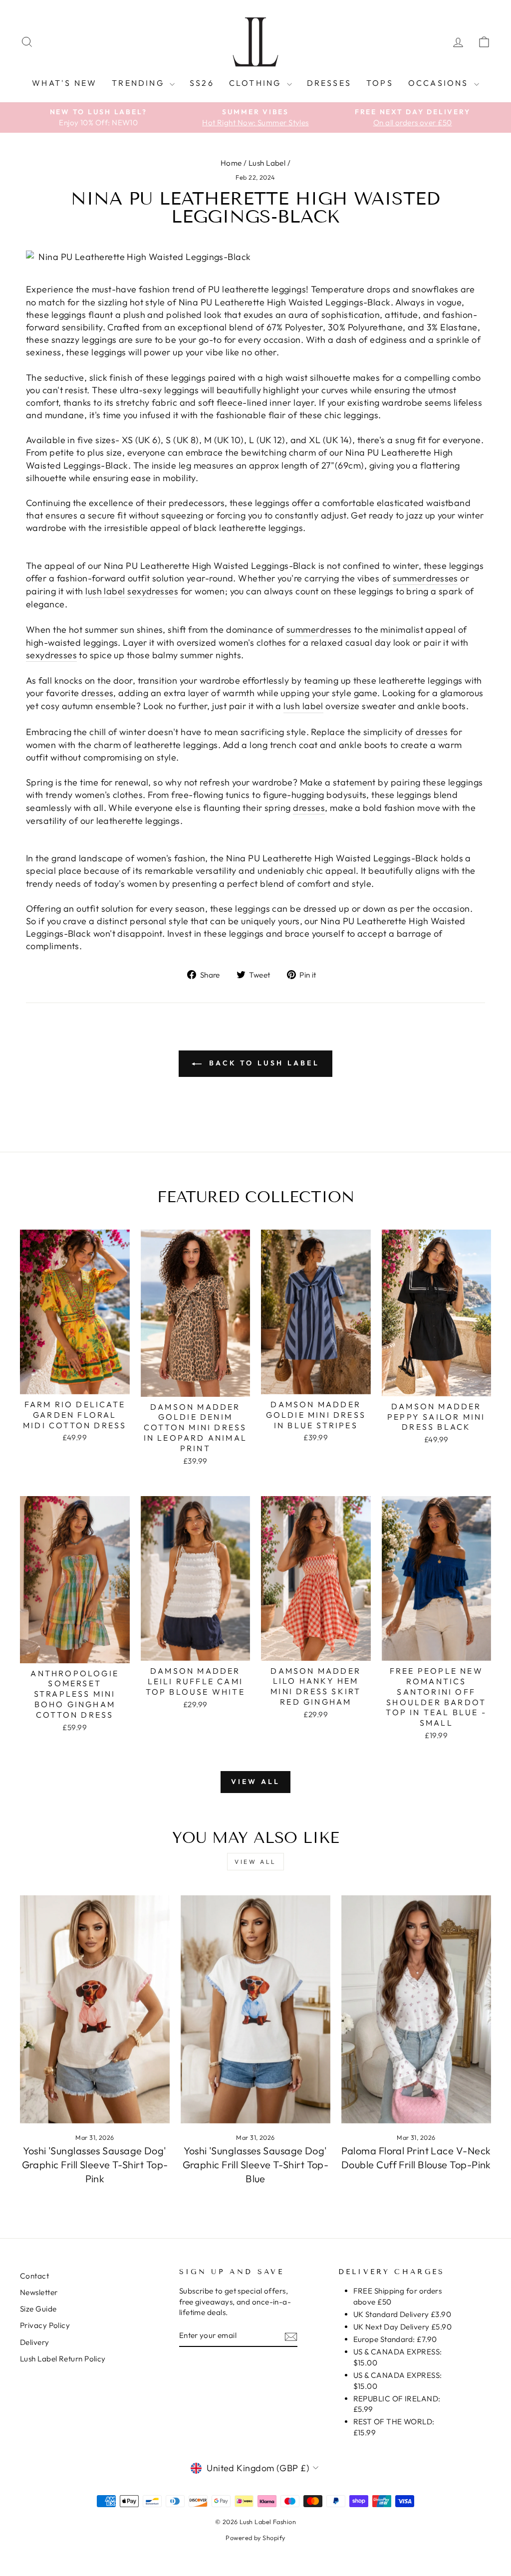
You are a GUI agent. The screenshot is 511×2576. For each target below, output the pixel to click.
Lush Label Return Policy (63, 2359)
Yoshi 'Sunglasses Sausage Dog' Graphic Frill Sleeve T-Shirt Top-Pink (95, 2165)
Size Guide (38, 2309)
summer (409, 578)
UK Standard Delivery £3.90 (402, 2314)
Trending (139, 83)
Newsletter (39, 2292)
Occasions (440, 83)
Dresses (329, 83)
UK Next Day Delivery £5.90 (403, 2327)
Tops (380, 83)
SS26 (202, 83)
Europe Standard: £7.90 (395, 2339)
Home (231, 163)
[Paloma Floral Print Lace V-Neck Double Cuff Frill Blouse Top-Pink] (416, 2009)
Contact (34, 2276)
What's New (64, 83)
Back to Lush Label (262, 1063)
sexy (137, 591)
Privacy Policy (45, 2325)
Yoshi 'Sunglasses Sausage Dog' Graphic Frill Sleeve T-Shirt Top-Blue (256, 2165)
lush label (105, 591)
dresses (442, 578)
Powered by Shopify (255, 2538)
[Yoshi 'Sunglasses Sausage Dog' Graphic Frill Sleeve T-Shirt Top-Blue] (255, 2009)
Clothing (257, 83)
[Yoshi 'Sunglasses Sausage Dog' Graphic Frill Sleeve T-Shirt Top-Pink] (95, 2009)
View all (256, 1782)
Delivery (35, 2342)
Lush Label (267, 163)
